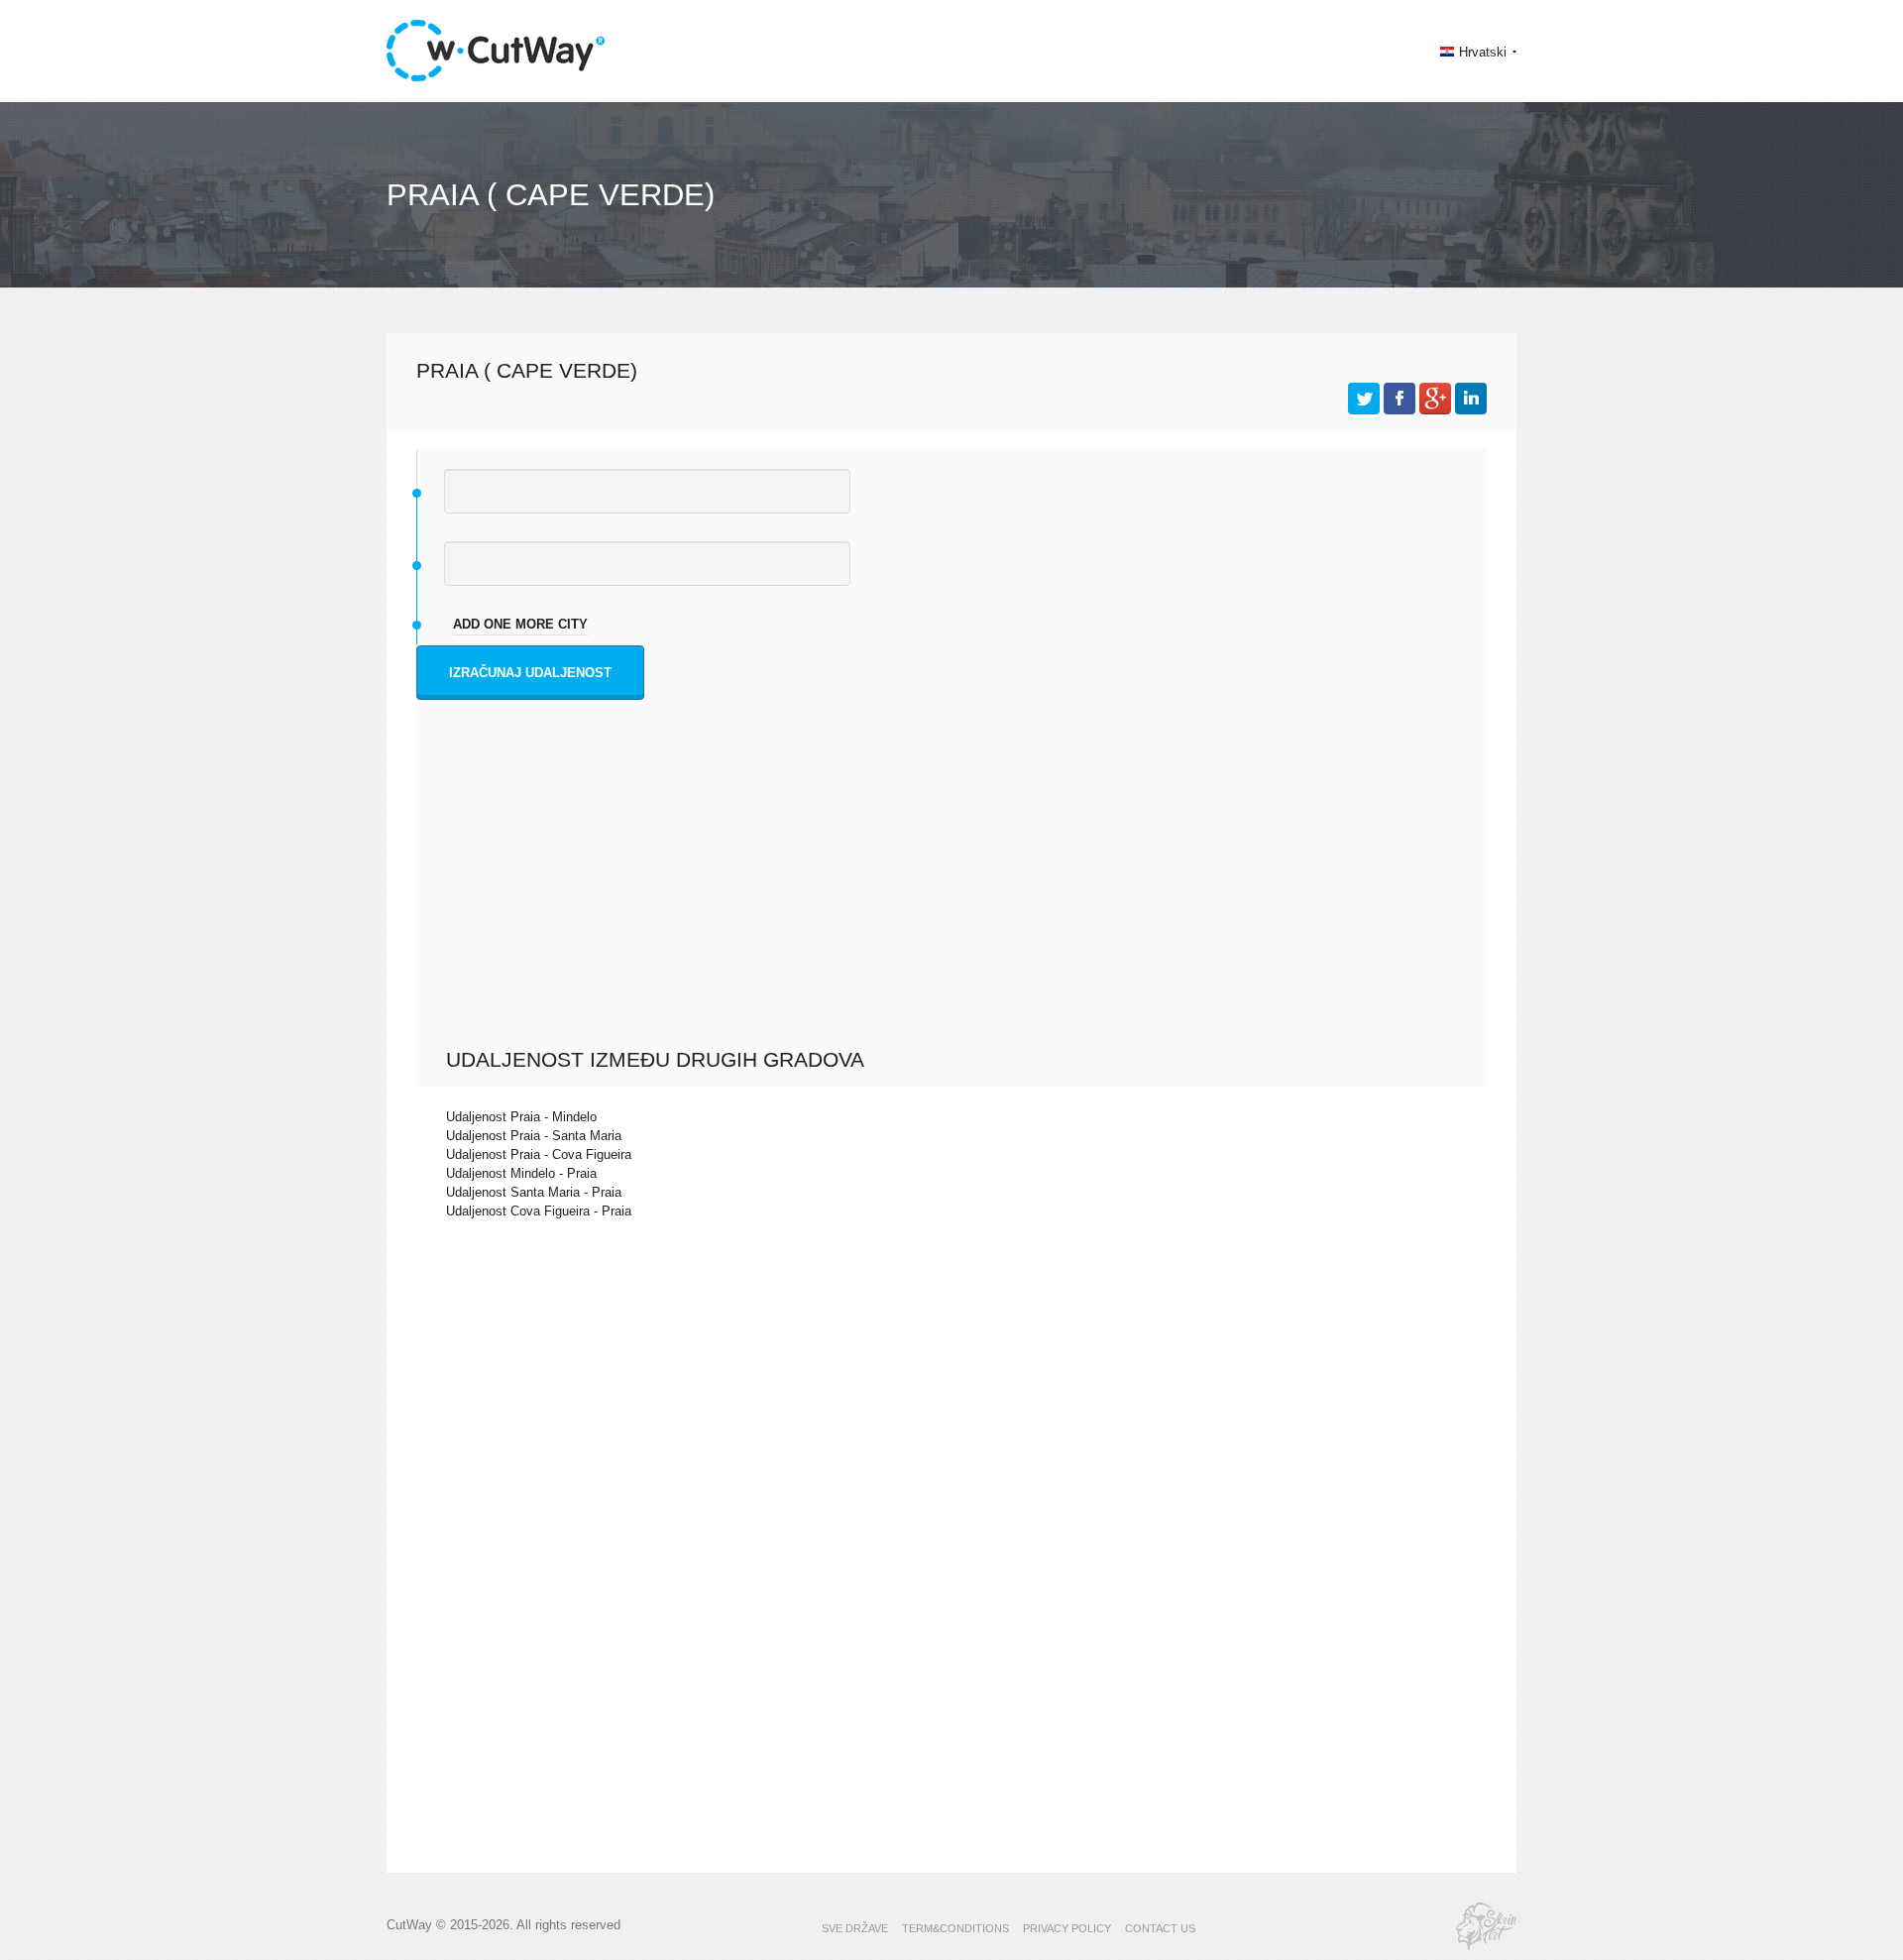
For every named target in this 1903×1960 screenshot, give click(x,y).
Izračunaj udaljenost (530, 673)
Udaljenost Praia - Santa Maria (534, 1136)
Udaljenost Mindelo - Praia (521, 1173)
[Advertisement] (956, 898)
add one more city (520, 624)
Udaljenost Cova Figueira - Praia (539, 1211)
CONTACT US (1160, 1928)
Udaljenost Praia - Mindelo (521, 1117)
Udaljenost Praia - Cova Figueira (539, 1154)
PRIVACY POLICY (1067, 1928)
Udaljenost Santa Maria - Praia (534, 1192)
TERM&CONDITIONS (955, 1928)
